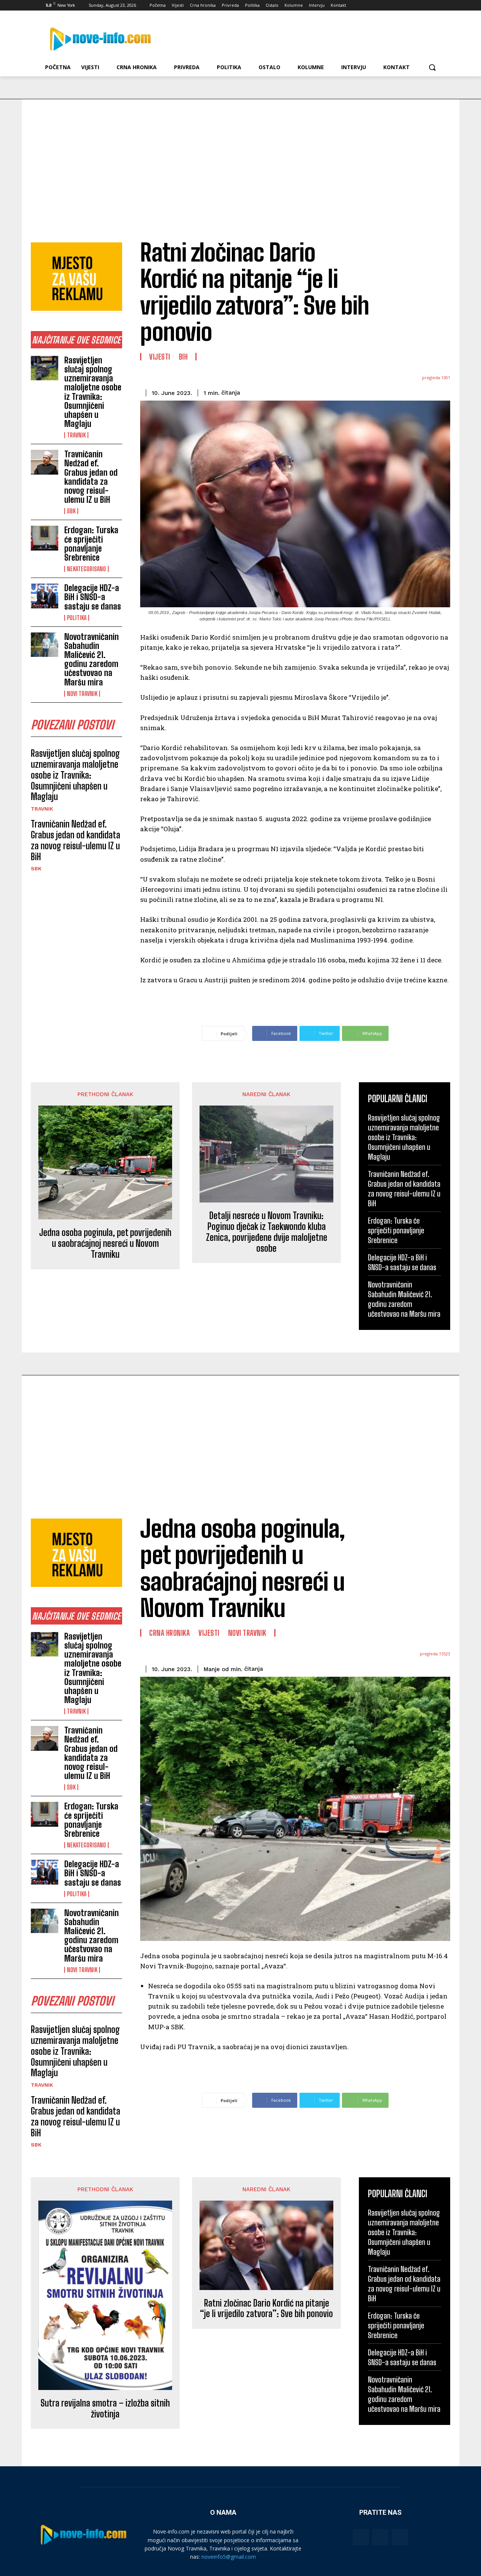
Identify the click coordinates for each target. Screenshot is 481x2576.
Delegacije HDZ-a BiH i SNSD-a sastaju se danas (93, 597)
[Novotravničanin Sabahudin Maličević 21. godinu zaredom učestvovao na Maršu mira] (45, 645)
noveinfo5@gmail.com (229, 2557)
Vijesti (160, 357)
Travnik (76, 435)
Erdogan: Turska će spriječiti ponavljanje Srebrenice (91, 544)
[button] (432, 67)
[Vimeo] (426, 5)
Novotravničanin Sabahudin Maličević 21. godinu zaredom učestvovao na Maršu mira (92, 660)
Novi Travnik (82, 694)
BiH (183, 357)
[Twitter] (416, 5)
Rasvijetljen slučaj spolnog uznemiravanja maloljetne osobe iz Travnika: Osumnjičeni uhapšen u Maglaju (93, 392)
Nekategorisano (86, 569)
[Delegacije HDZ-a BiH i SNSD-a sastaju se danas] (45, 596)
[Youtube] (437, 5)
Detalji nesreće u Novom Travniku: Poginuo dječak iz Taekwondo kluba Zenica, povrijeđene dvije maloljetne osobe (267, 1232)
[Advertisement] (240, 156)
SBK (71, 511)
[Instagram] (406, 5)
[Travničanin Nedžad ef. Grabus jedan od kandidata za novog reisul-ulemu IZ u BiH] (45, 462)
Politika (77, 618)
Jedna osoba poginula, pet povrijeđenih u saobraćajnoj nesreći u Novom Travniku (105, 1243)
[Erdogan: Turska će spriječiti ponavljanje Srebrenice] (45, 538)
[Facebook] (395, 5)
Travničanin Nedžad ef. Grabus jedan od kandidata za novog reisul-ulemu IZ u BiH (91, 477)
